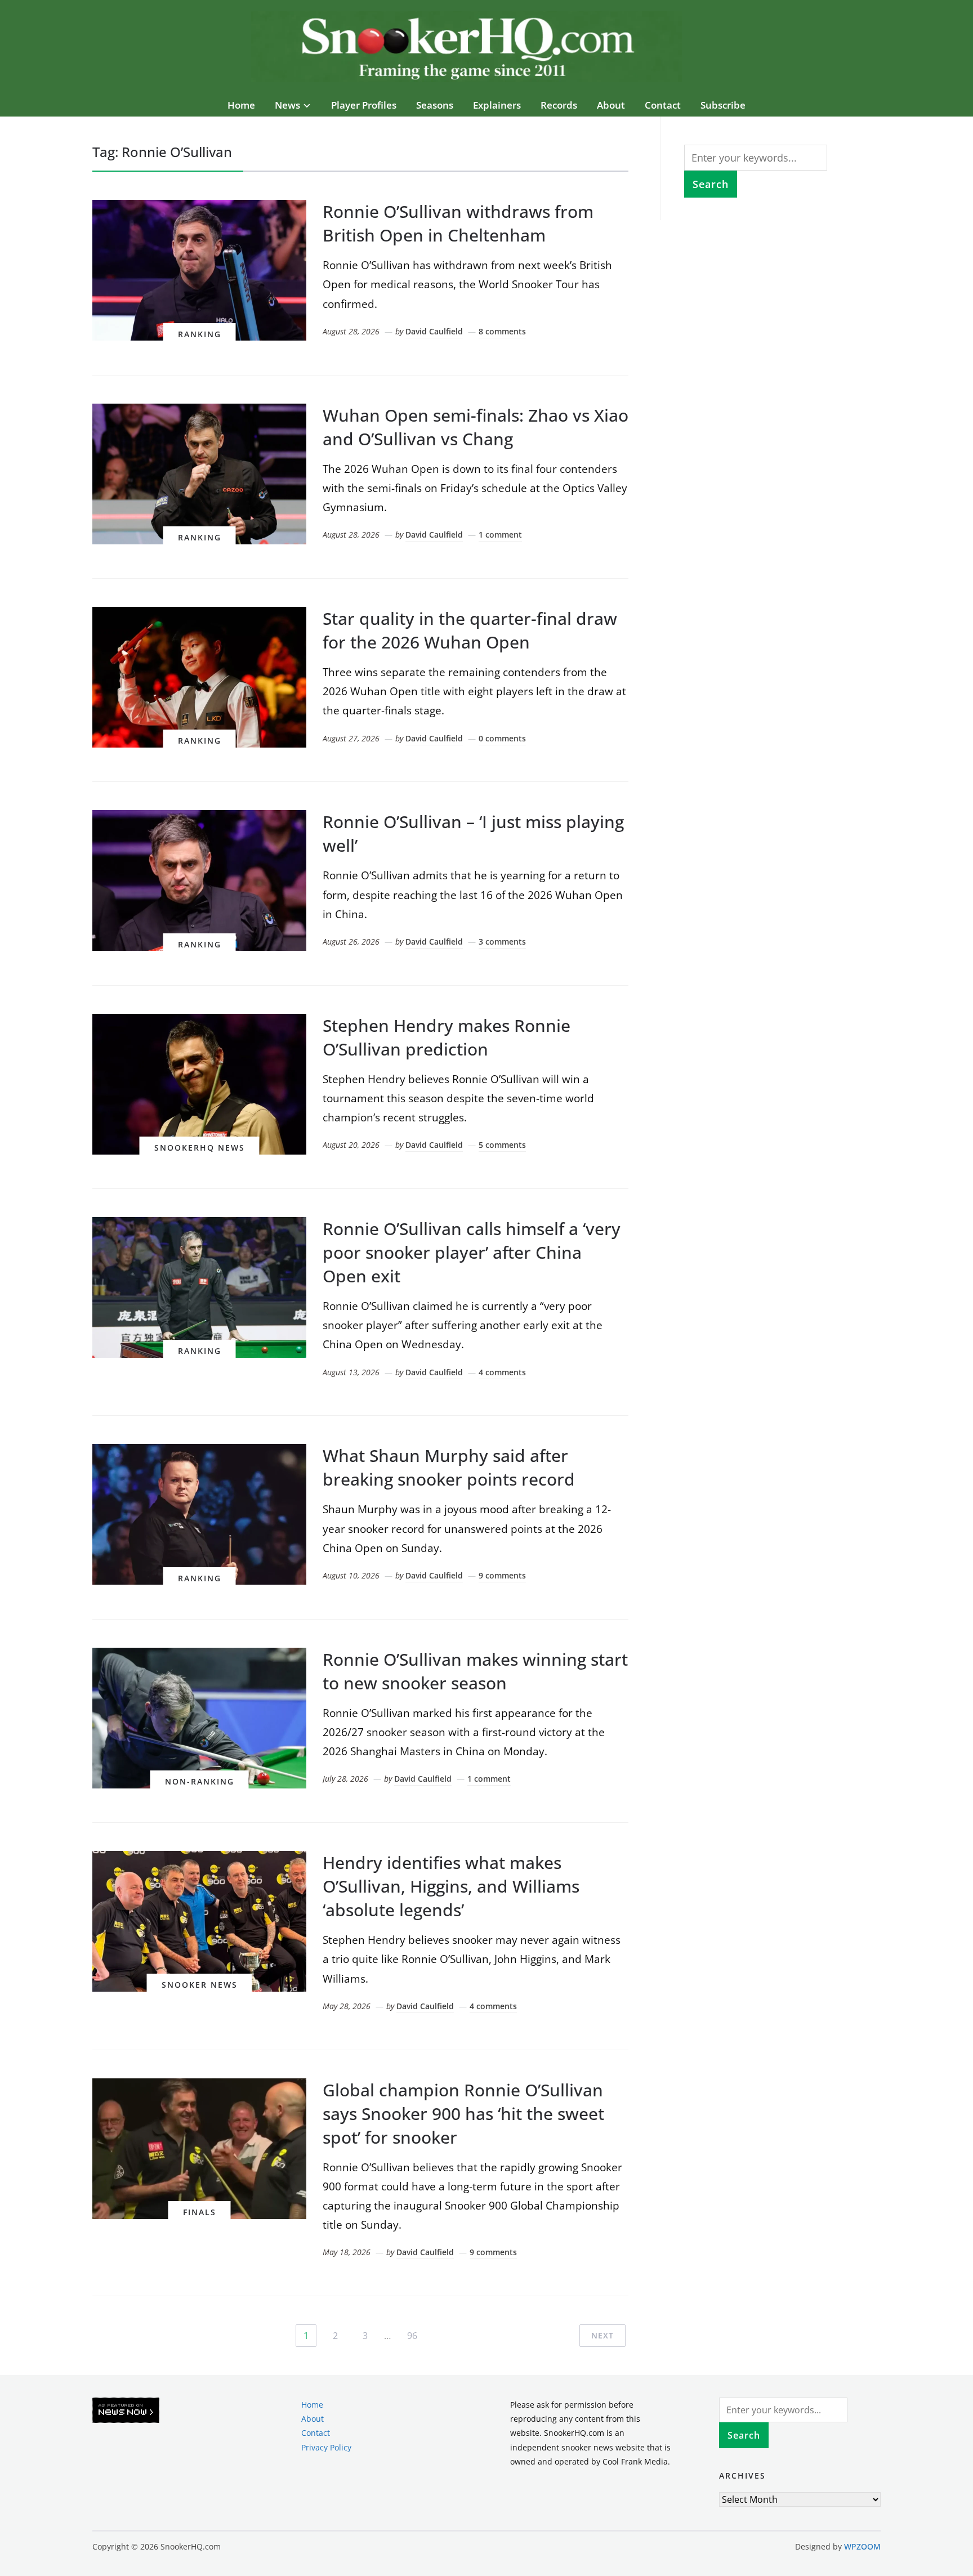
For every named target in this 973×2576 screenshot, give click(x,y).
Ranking (200, 334)
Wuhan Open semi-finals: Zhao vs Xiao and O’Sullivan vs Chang (476, 427)
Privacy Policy (326, 2447)
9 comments (502, 1575)
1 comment (500, 535)
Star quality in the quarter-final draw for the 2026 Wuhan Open (470, 630)
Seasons (435, 105)
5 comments (502, 1145)
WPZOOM (862, 2546)
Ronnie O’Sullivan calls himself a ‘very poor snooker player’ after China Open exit (472, 1252)
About (611, 105)
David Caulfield (434, 331)
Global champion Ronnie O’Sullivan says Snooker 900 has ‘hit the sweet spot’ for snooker (463, 2114)
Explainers (497, 105)
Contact (663, 105)
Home (241, 105)
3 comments (502, 942)
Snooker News (200, 1985)
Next (602, 2335)
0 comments (502, 738)
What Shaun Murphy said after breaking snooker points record (449, 1467)
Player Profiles (364, 105)
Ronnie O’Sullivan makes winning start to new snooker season (475, 1671)
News (287, 105)
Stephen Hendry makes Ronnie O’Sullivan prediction (447, 1037)
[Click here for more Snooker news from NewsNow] (126, 2411)
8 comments (502, 331)
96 (412, 2336)
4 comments (502, 1372)
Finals (200, 2212)
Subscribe (723, 105)
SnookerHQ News (200, 1148)
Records (559, 105)
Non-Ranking (200, 1781)
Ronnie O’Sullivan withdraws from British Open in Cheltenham (458, 223)
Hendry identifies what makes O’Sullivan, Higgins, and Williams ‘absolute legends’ (451, 1886)
